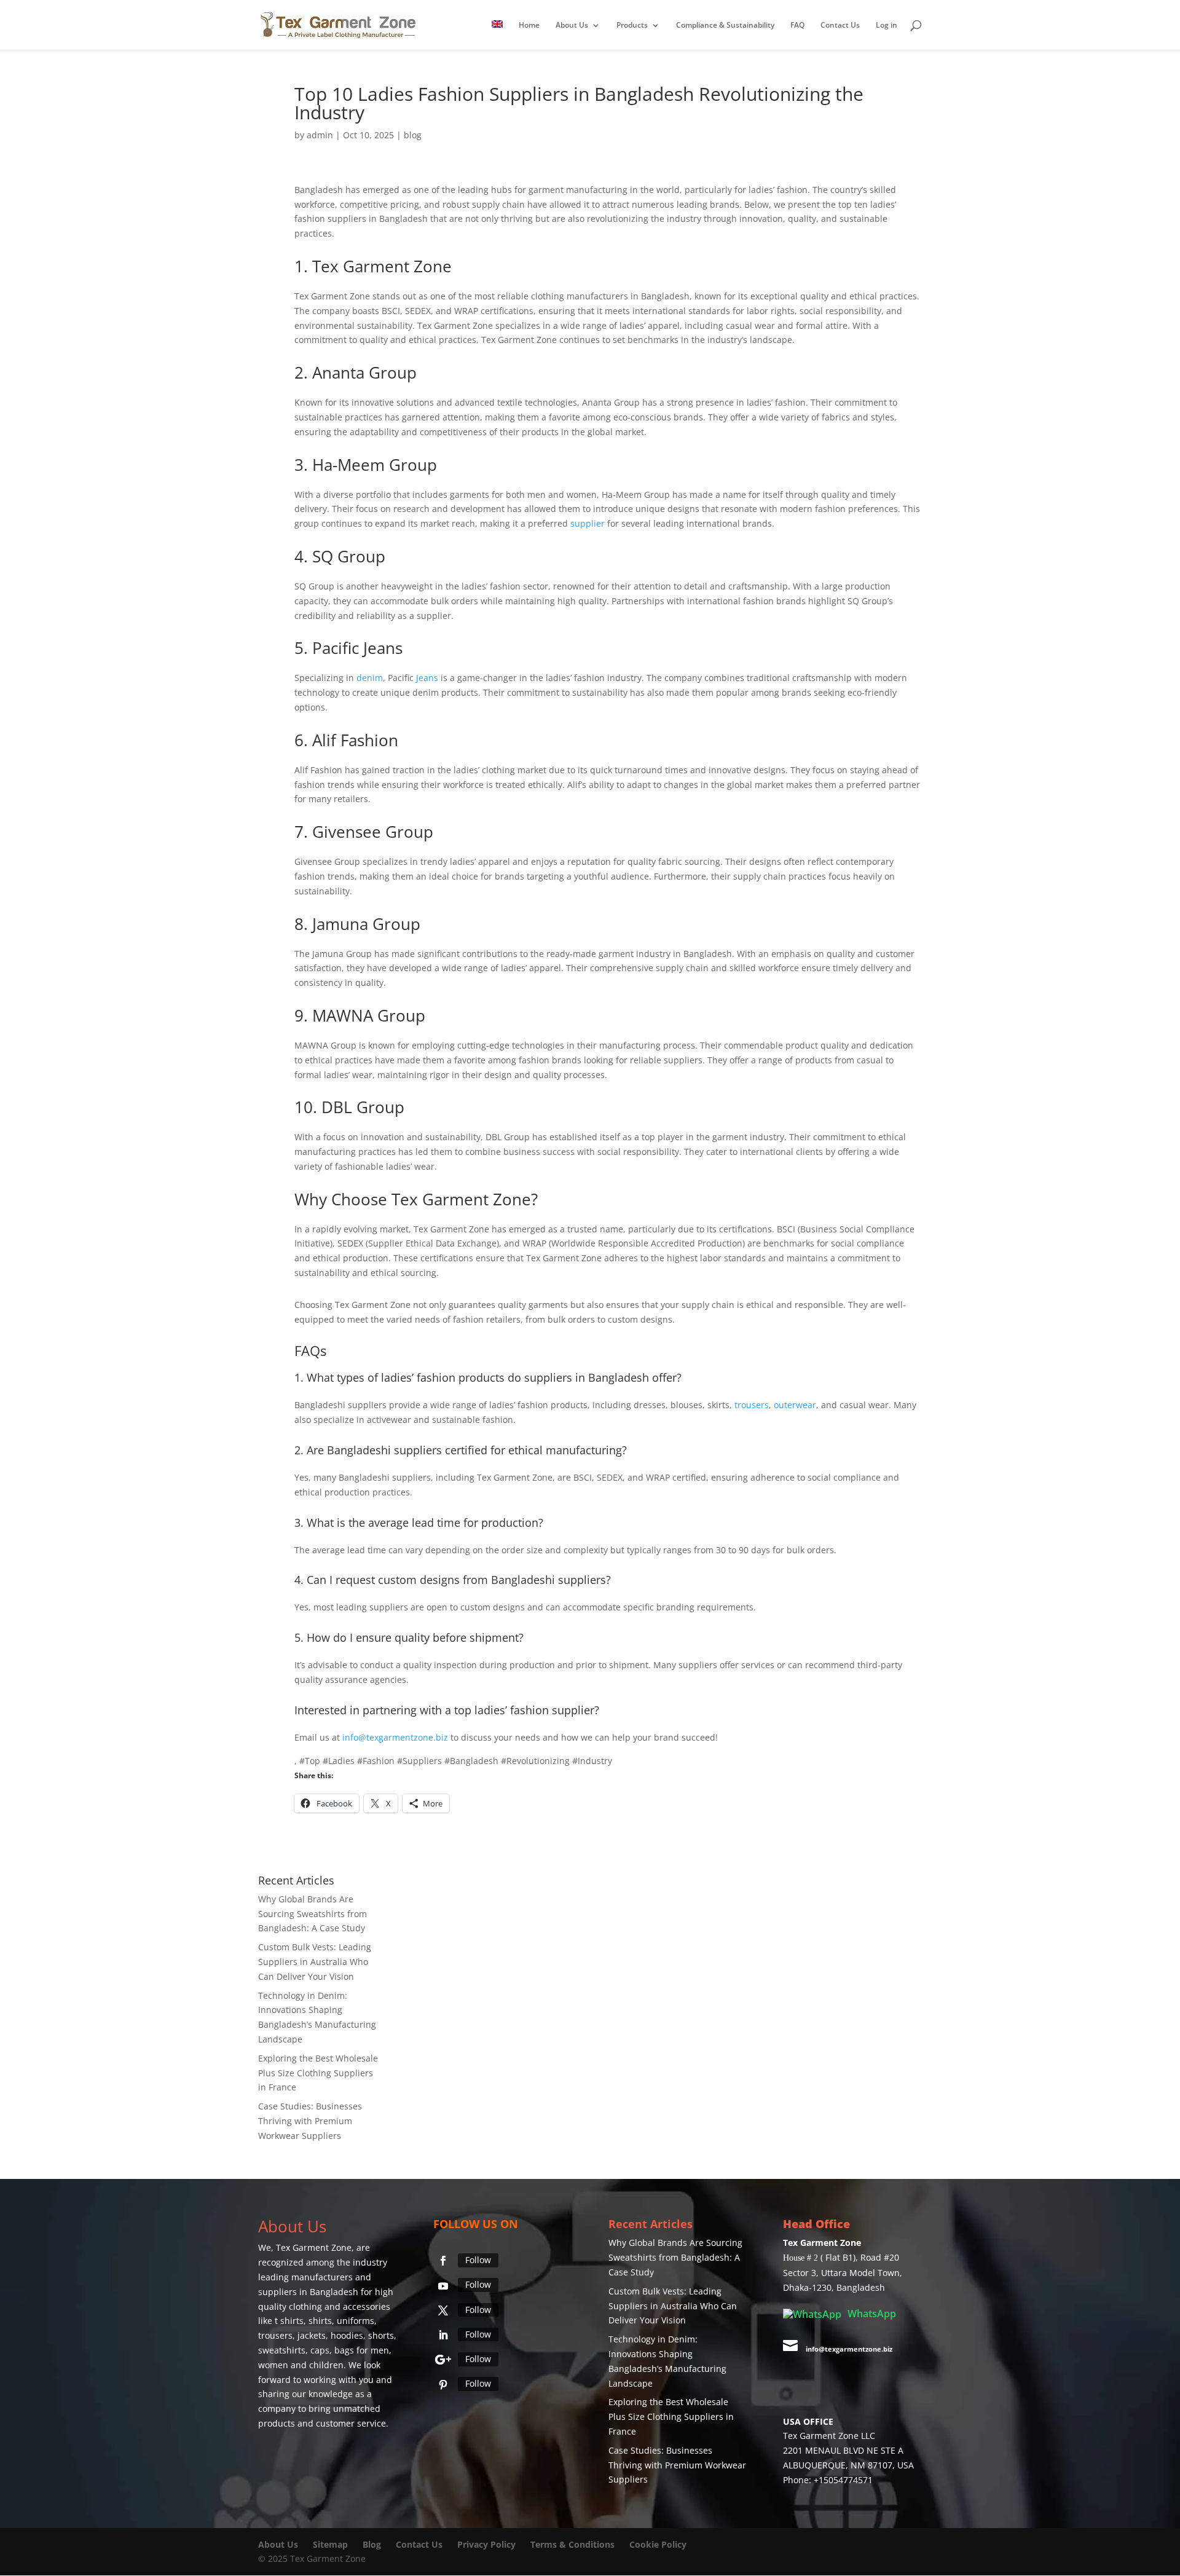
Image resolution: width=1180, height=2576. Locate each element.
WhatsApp (871, 2314)
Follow (478, 2260)
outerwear (795, 1405)
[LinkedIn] (443, 2335)
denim (370, 678)
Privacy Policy (486, 2544)
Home (529, 26)
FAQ (797, 26)
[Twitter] (443, 2310)
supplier (588, 523)
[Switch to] (497, 35)
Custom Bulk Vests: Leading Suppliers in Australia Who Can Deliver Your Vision (315, 1962)
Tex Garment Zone (314, 2247)
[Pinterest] (443, 2385)
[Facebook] (443, 2261)
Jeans (383, 648)
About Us (572, 26)
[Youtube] (443, 2286)
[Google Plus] (443, 2360)
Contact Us (840, 26)
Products (632, 26)
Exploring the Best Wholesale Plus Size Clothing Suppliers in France (318, 2073)
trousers (752, 1405)
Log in (887, 26)
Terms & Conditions (572, 2544)
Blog (373, 2544)
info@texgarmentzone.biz (395, 1737)
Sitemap (330, 2544)
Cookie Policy (658, 2544)
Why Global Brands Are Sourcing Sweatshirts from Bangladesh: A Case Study (313, 1914)
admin (320, 135)
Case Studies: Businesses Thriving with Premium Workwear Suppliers (310, 2121)
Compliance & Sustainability (725, 26)
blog (413, 135)
